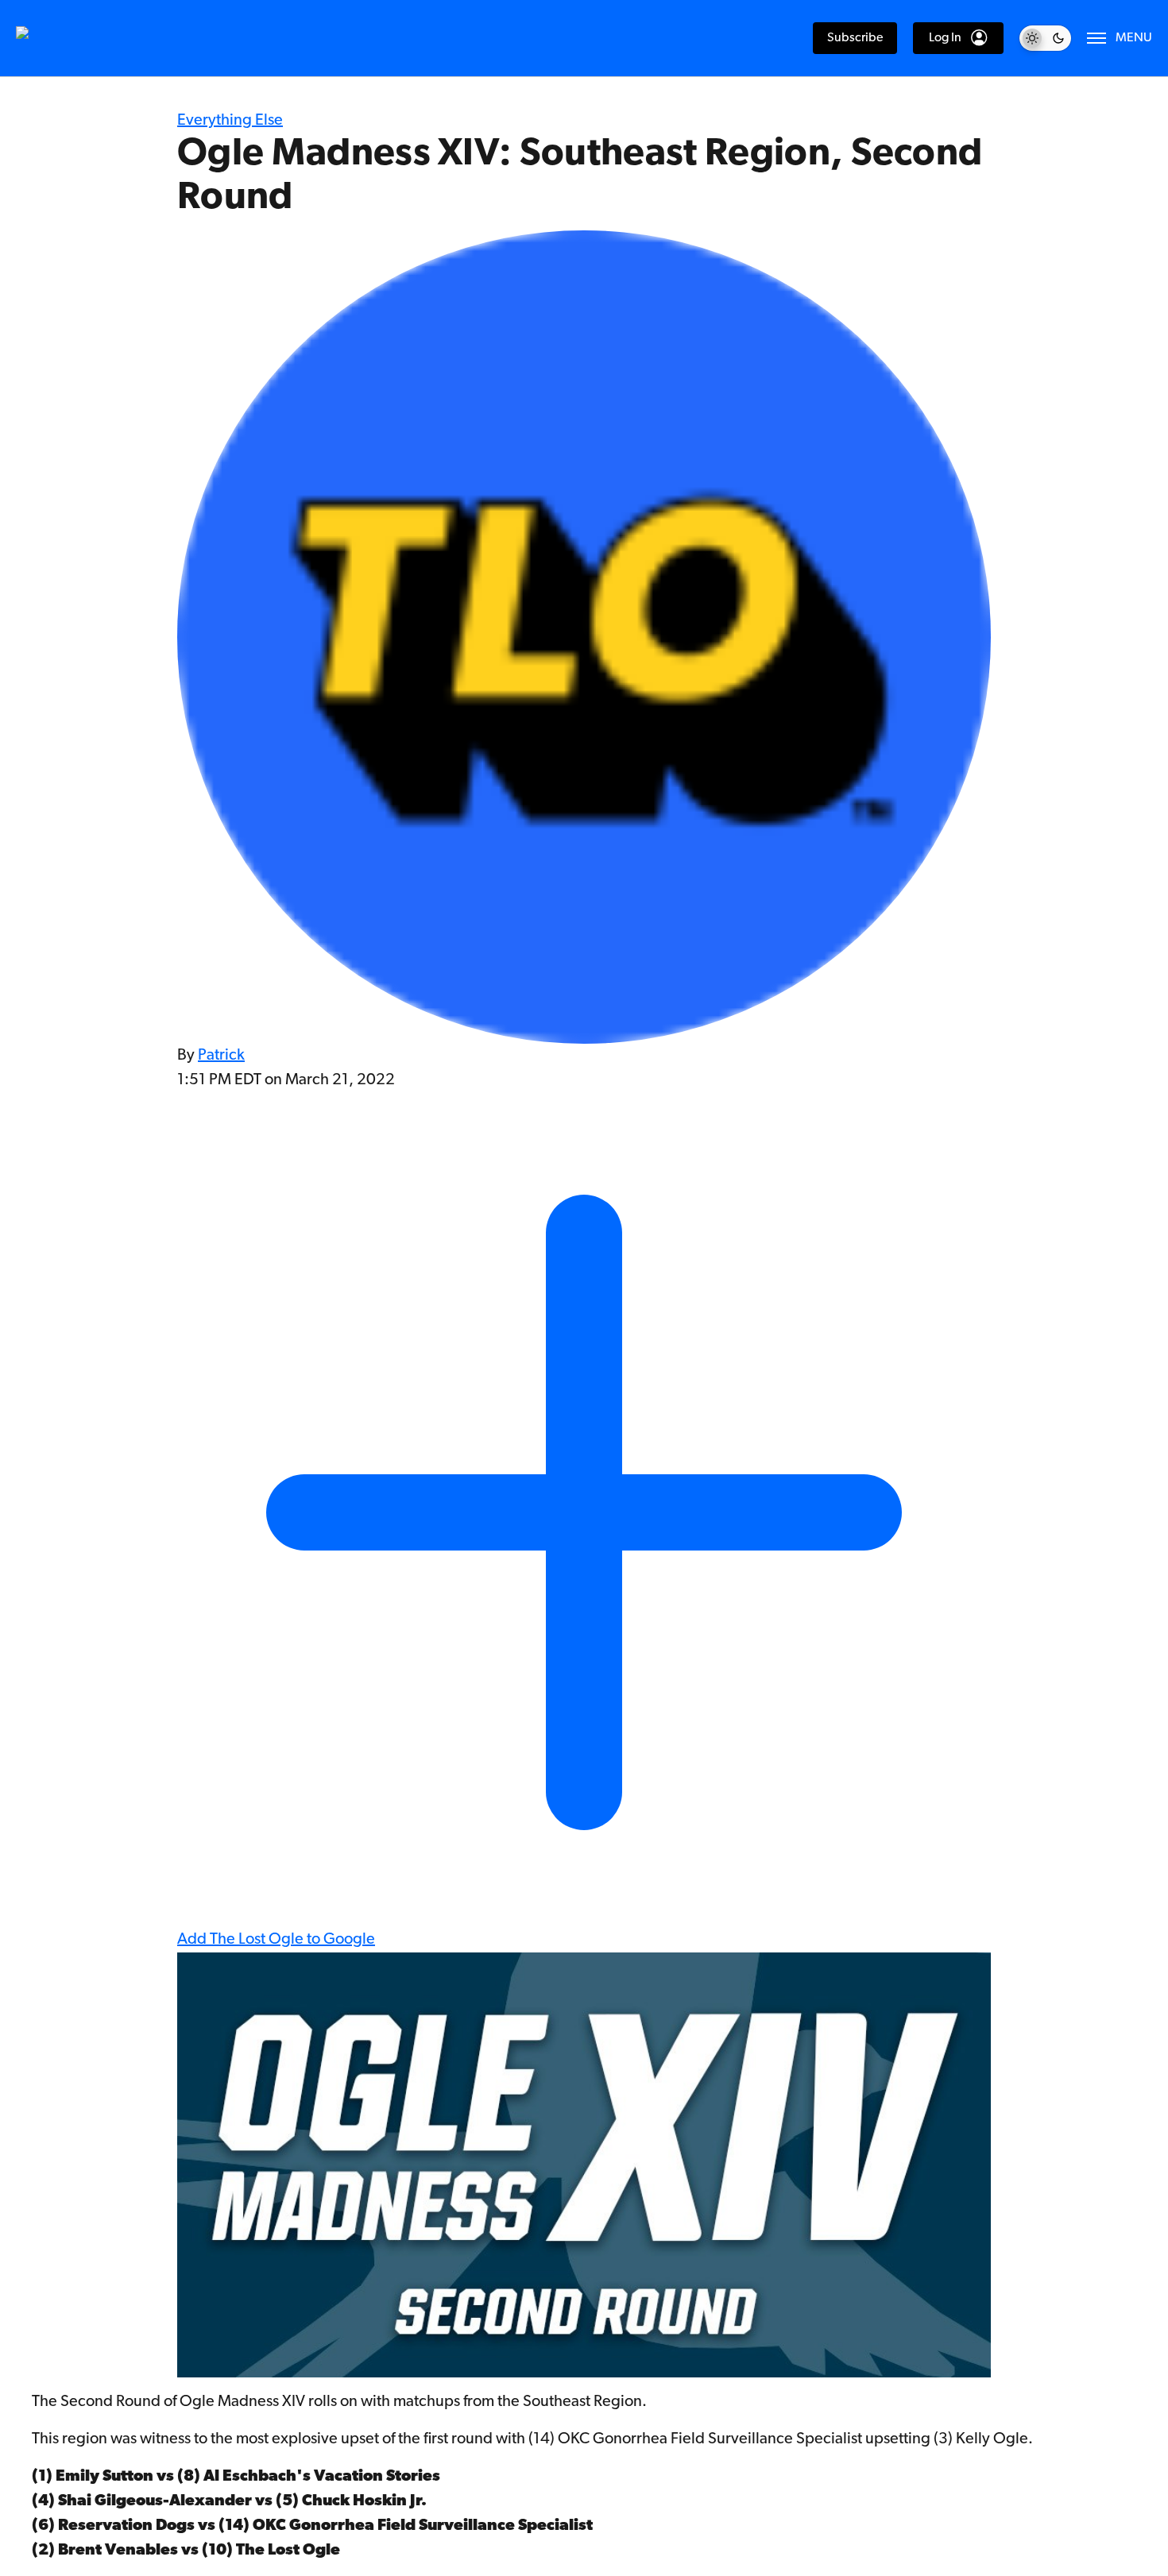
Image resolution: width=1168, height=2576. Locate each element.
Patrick (221, 1056)
